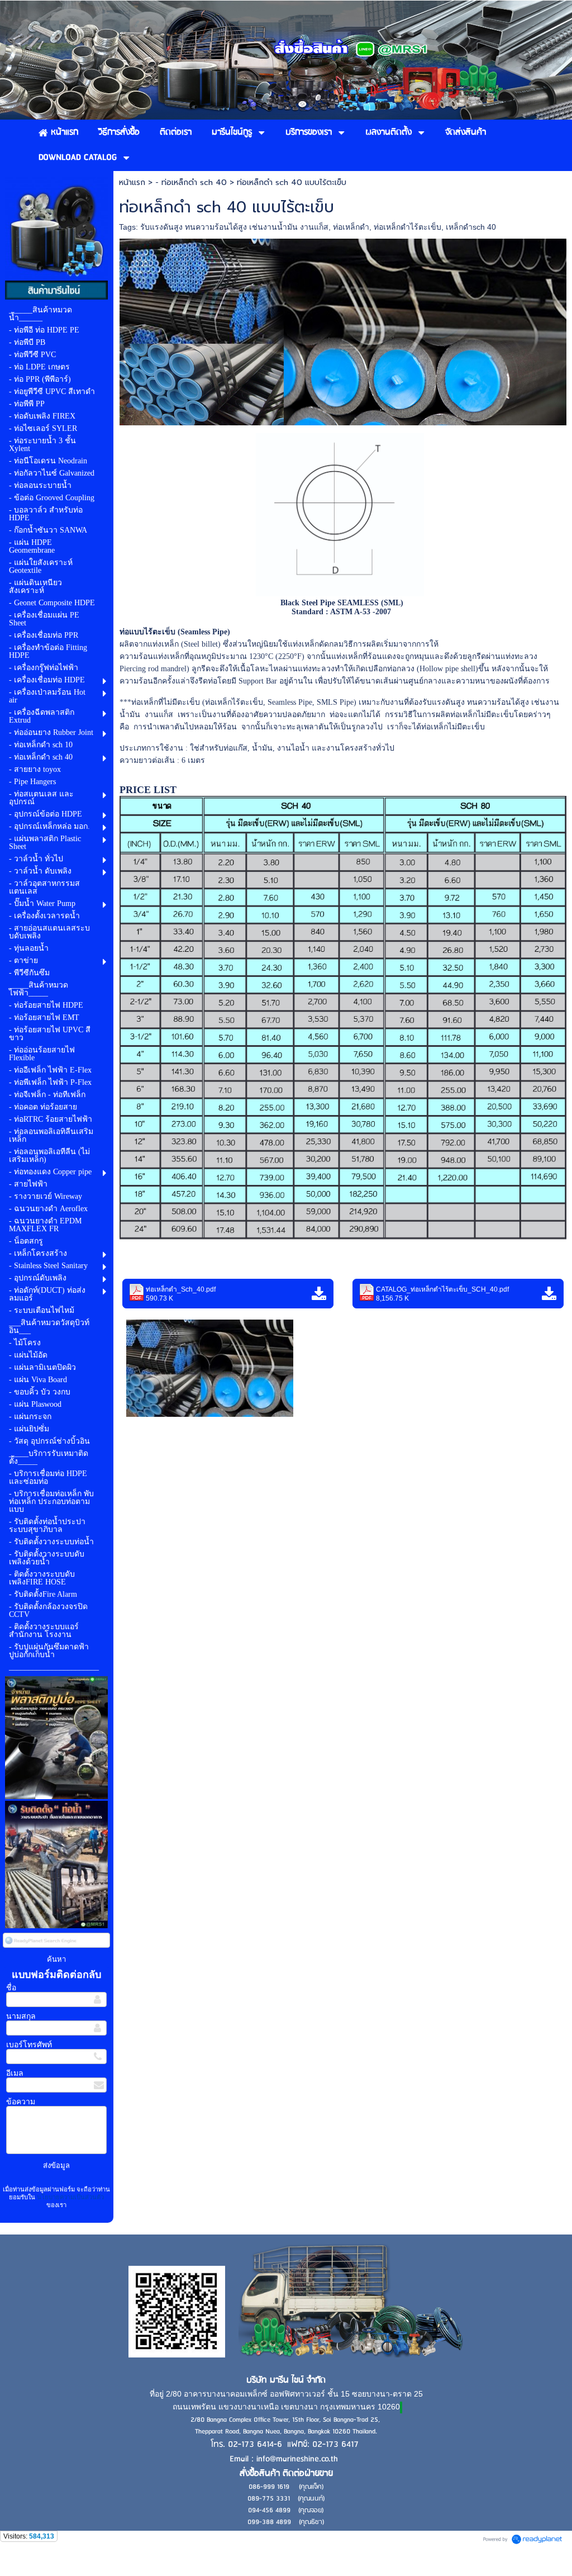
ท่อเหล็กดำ (351, 227)
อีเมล (15, 2073)
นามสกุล (21, 2016)
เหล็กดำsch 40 (471, 227)
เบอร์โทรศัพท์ (29, 2045)
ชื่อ (11, 1988)
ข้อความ (21, 2102)
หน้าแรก (132, 182)
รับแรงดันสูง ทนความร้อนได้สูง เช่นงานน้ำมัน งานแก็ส (234, 227)
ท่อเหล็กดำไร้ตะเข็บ (407, 227)
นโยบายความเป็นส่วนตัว (70, 2197)
